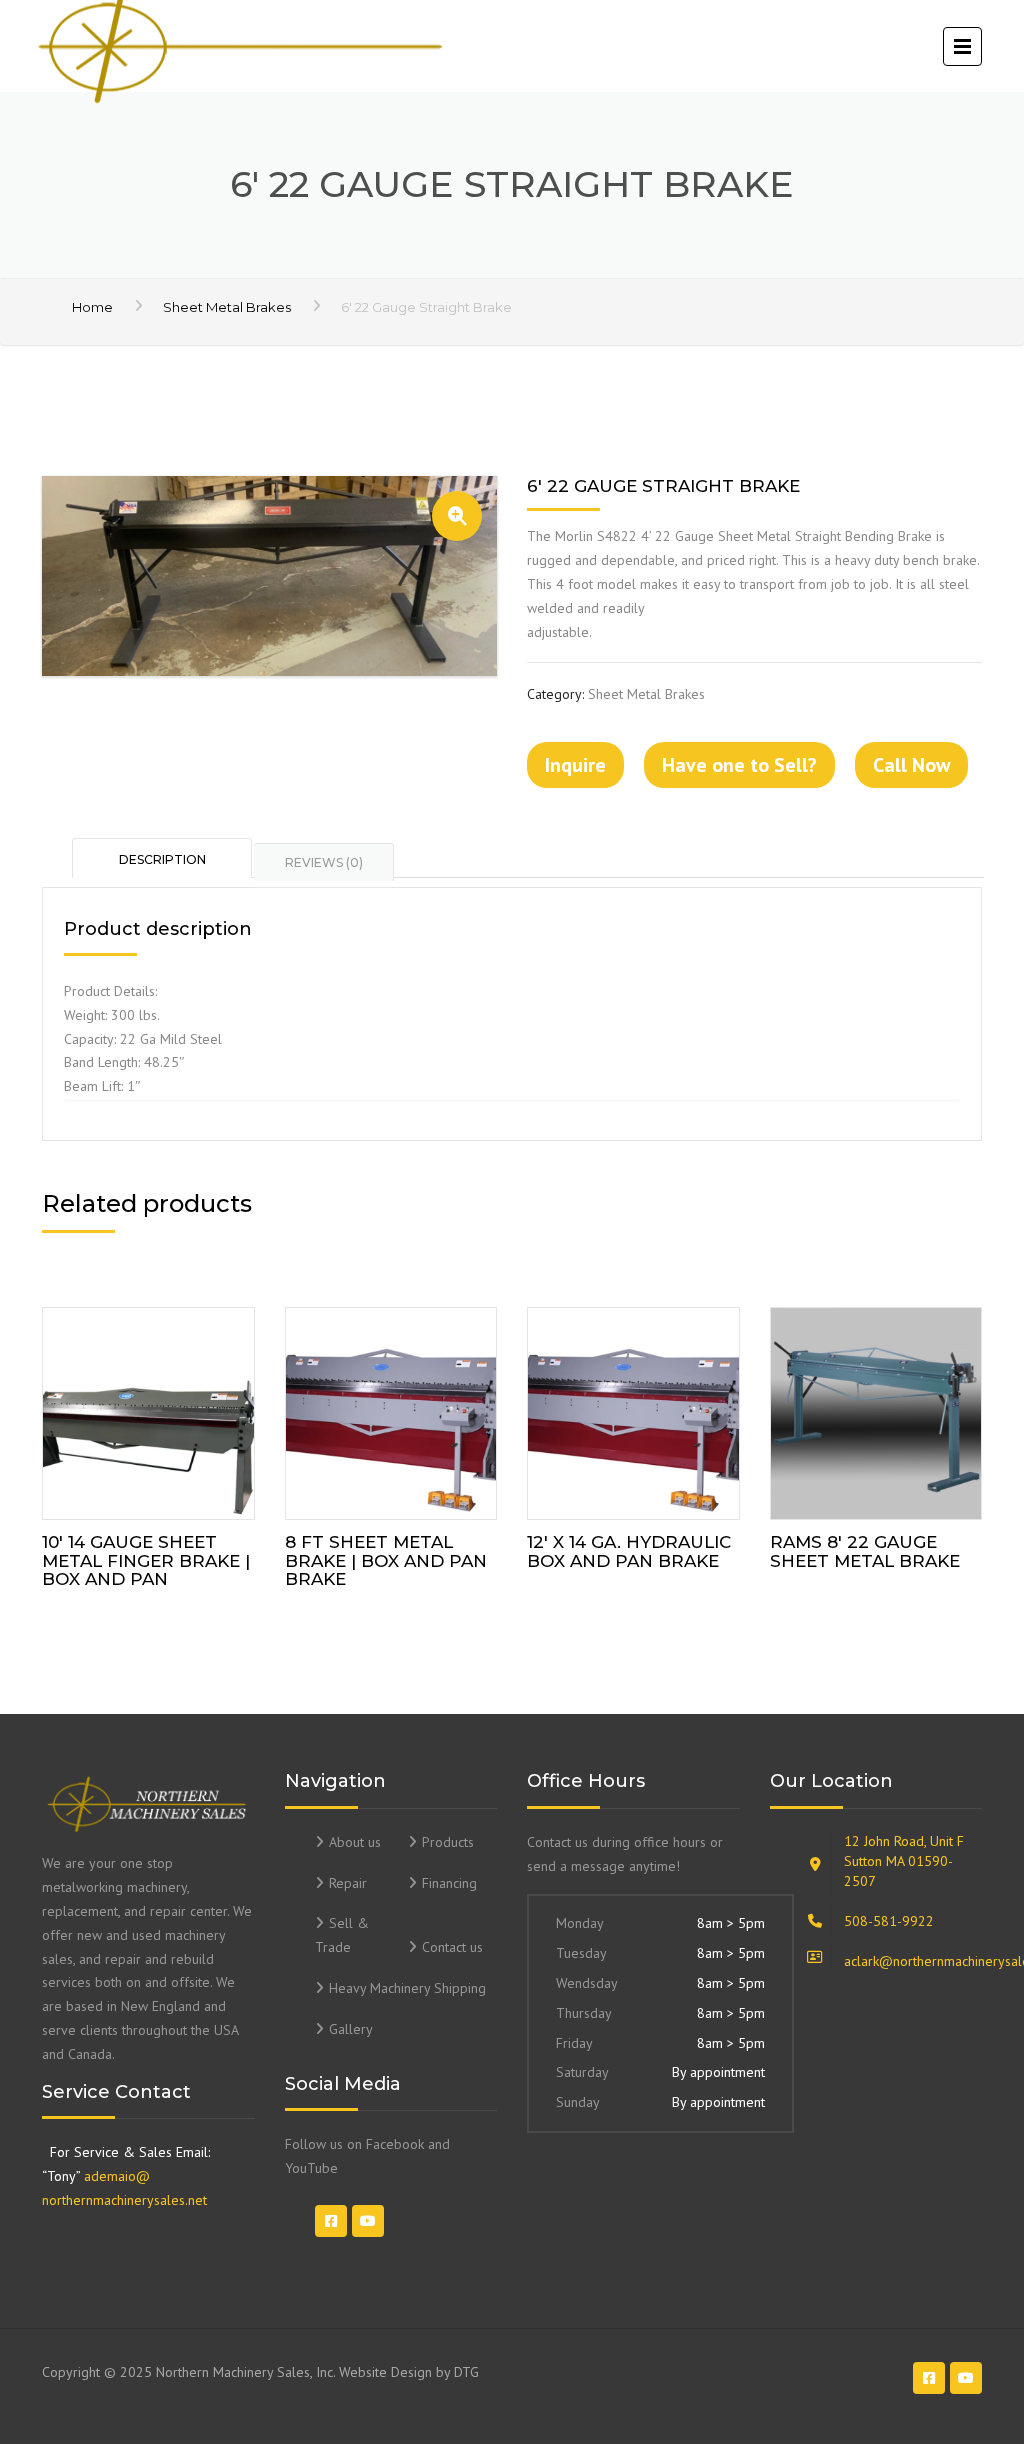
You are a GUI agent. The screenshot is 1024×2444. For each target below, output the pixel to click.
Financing (449, 1883)
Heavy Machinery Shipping (407, 1988)
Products (448, 1842)
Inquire (575, 765)
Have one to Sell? (739, 765)
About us (355, 1842)
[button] (457, 516)
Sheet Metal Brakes (227, 307)
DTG (466, 2372)
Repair (348, 1883)
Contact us (452, 1947)
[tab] (163, 858)
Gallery (351, 2029)
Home (92, 307)
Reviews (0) (324, 862)
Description (162, 859)
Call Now (911, 765)
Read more (148, 1409)
